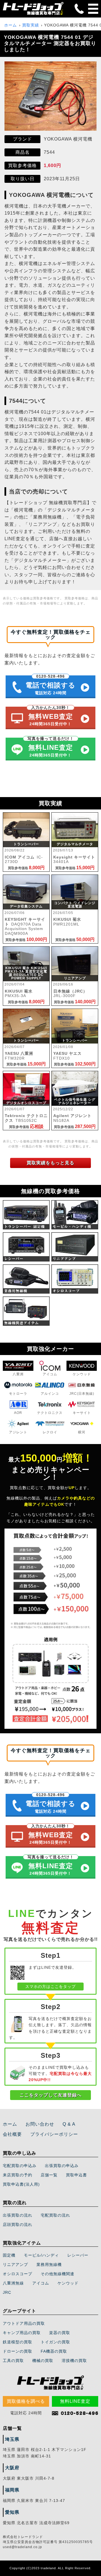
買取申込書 (76, 2175)
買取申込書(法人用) (21, 2184)
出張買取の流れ (18, 2215)
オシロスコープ (18, 2274)
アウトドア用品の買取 (24, 2323)
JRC (7, 2292)
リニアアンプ (15, 2264)
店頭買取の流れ (18, 2224)
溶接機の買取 (74, 2361)
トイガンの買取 (55, 2342)
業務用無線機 (49, 2264)
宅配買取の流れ (55, 2215)
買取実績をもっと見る (50, 1163)
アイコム (41, 2283)
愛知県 (12, 2512)
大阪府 (12, 2468)
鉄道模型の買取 (18, 2342)
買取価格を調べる (26, 2401)
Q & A (69, 2124)
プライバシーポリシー (54, 2134)
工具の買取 (13, 2361)
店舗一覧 (49, 2175)
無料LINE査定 (75, 2401)
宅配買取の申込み (20, 2166)
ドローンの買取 (18, 2351)
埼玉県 (12, 2439)
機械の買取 (43, 2361)
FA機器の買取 (54, 2351)
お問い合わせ (40, 2124)
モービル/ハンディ (41, 2255)
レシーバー (78, 2255)
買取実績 (31, 25)
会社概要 (12, 2134)
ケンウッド (68, 2283)
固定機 (9, 2255)
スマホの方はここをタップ (50, 1986)
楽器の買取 (60, 2333)
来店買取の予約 (18, 2175)
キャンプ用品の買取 (22, 2333)
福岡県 (12, 2490)
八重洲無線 (13, 2283)
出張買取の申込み (62, 2166)
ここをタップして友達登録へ (51, 2095)
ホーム (11, 25)
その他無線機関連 (58, 2274)
